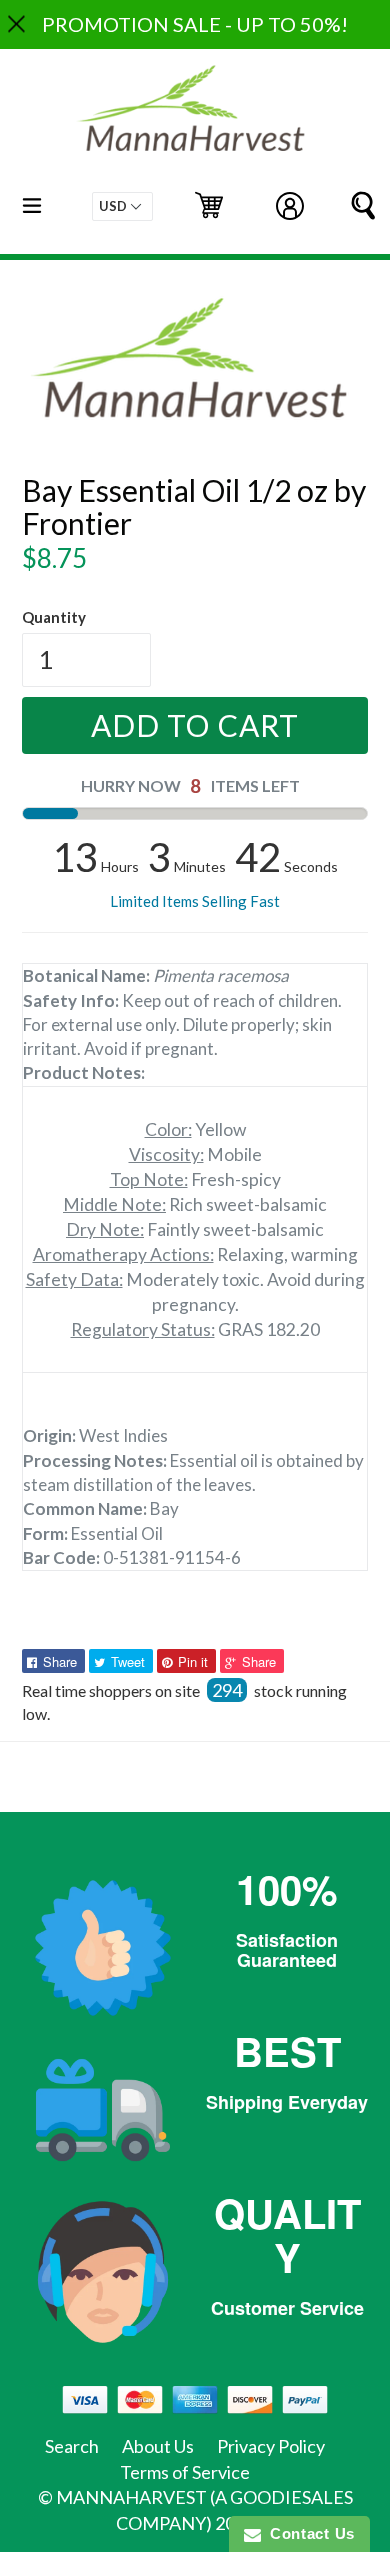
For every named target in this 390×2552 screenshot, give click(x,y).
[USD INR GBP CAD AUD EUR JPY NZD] (122, 206)
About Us (158, 2446)
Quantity (54, 617)
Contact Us (308, 2533)
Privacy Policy (271, 2446)
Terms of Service (185, 2472)
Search (72, 2446)
